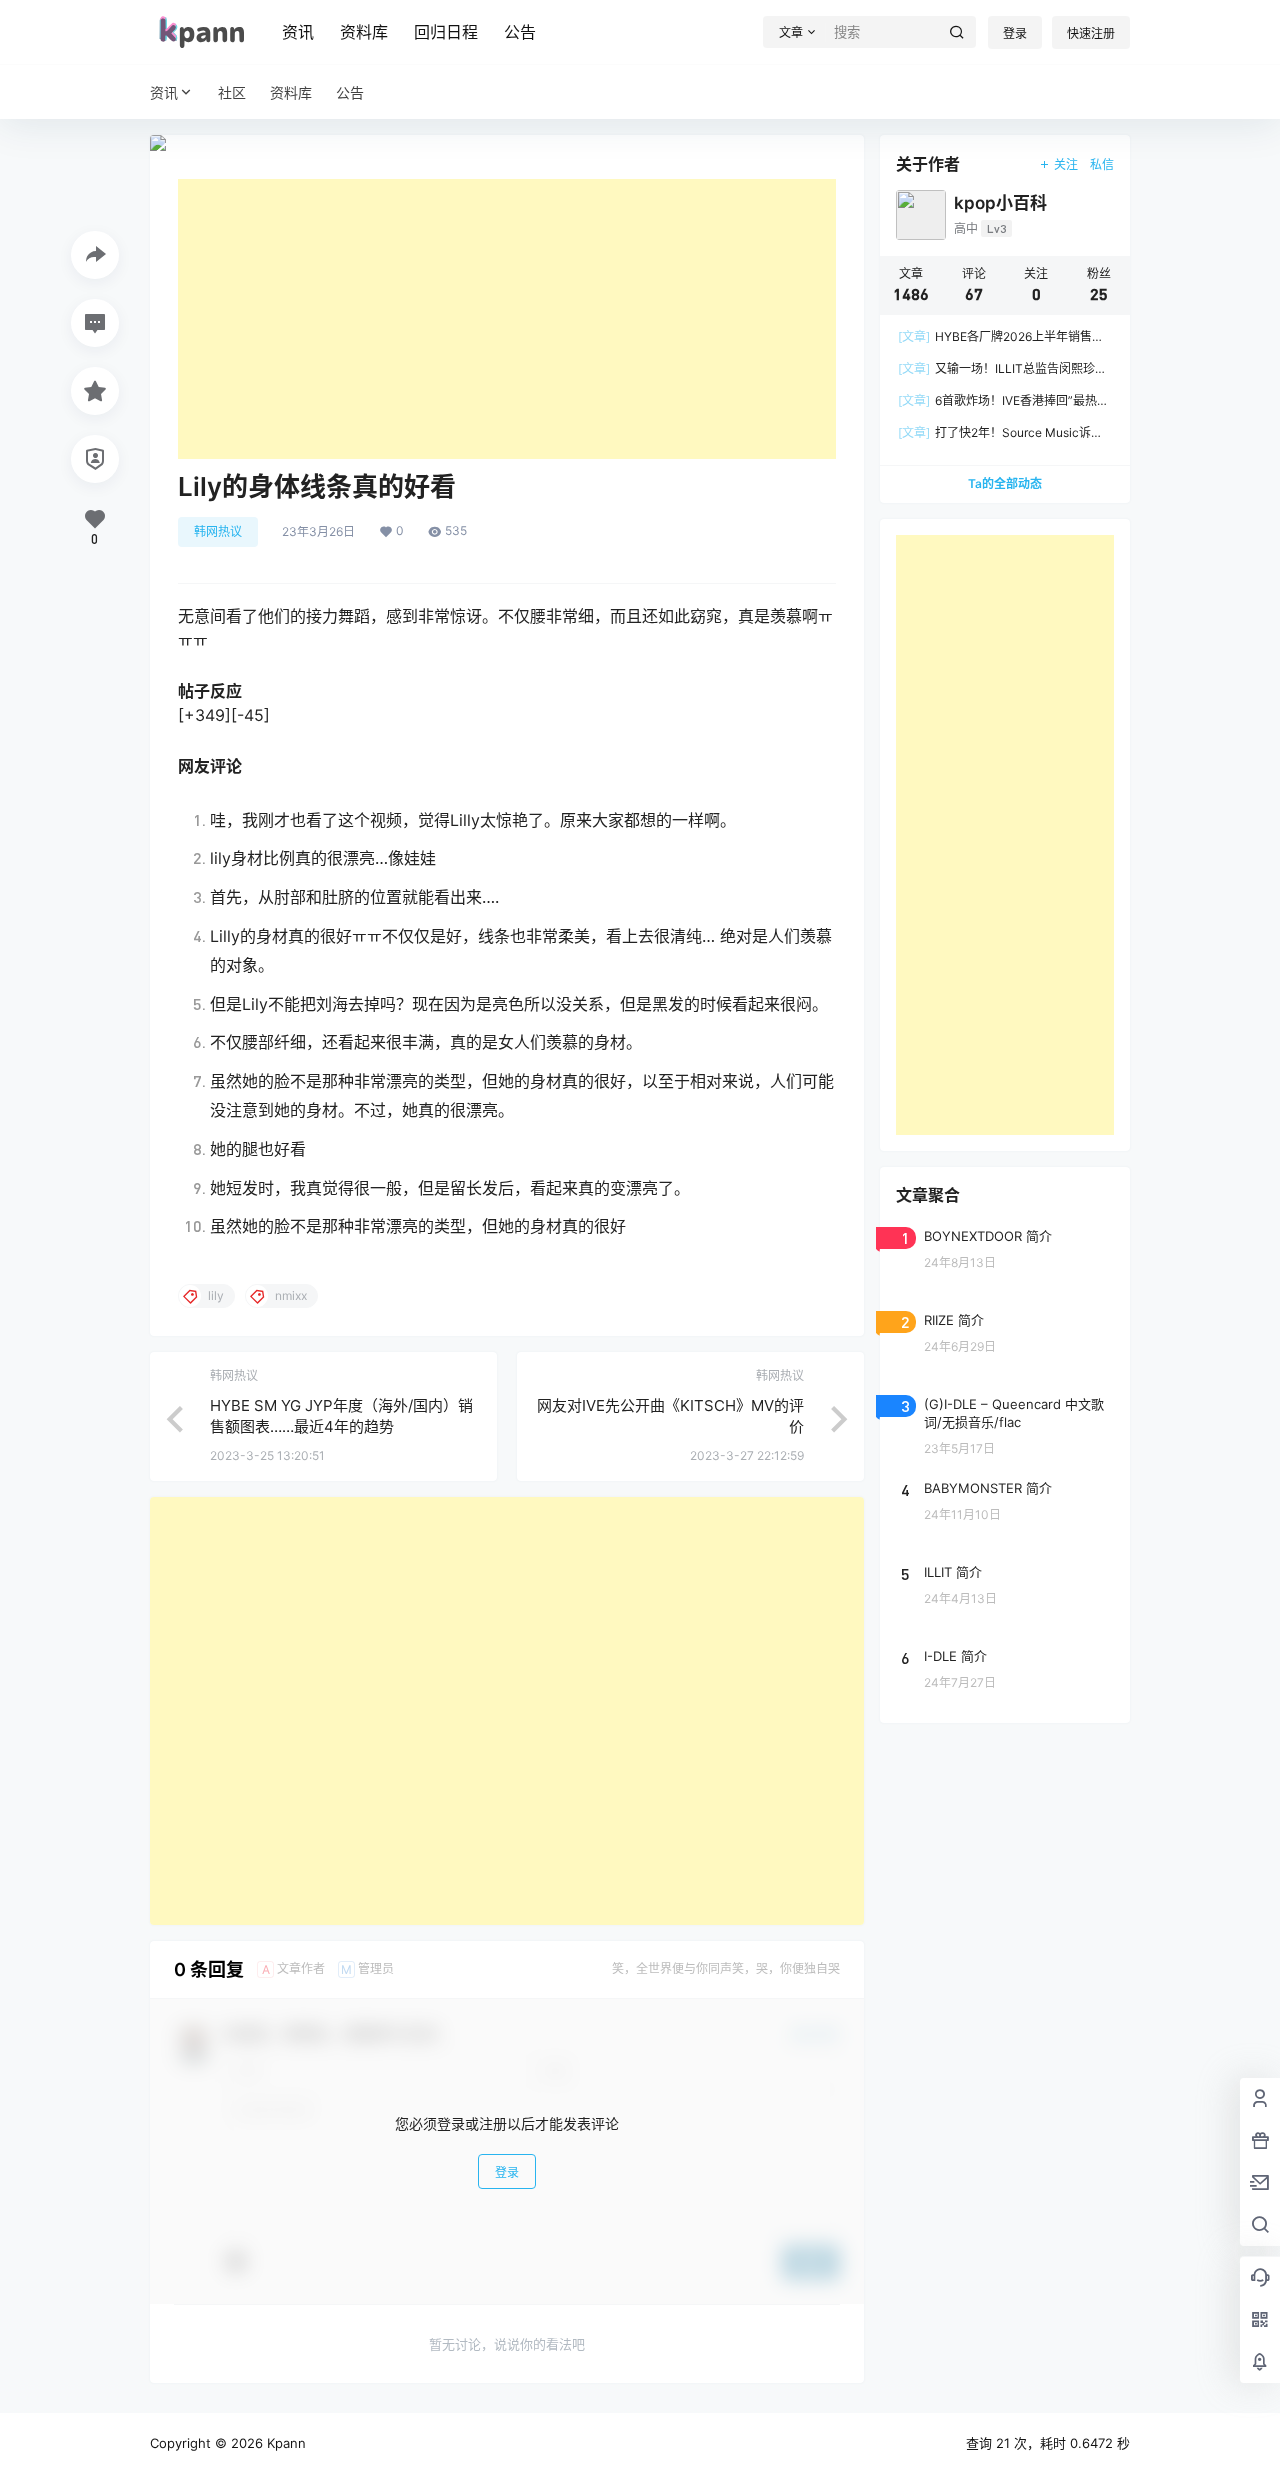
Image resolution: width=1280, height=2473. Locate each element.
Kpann (284, 2443)
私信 (1102, 164)
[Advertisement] (507, 319)
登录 (1015, 33)
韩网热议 (218, 531)
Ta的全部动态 (1005, 483)
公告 (520, 32)
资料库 (364, 32)
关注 (1066, 164)
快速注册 (1091, 33)
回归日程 (446, 32)
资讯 (298, 32)
